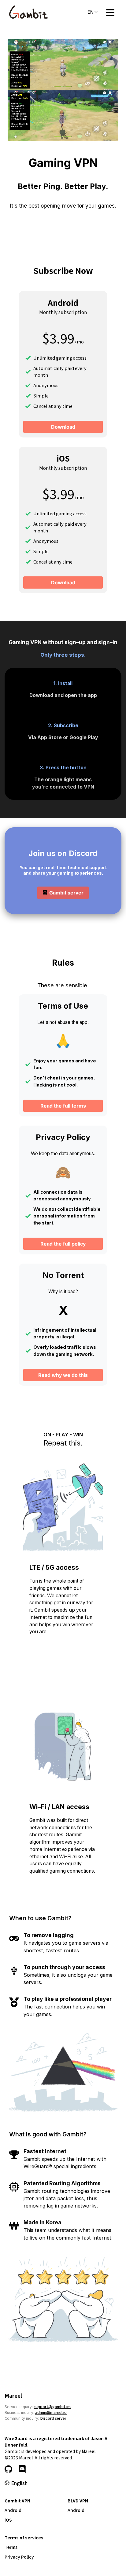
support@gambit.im (52, 2406)
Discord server (53, 2418)
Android (13, 2510)
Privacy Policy (19, 2557)
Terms (11, 2547)
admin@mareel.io (51, 2412)
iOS (8, 2520)
